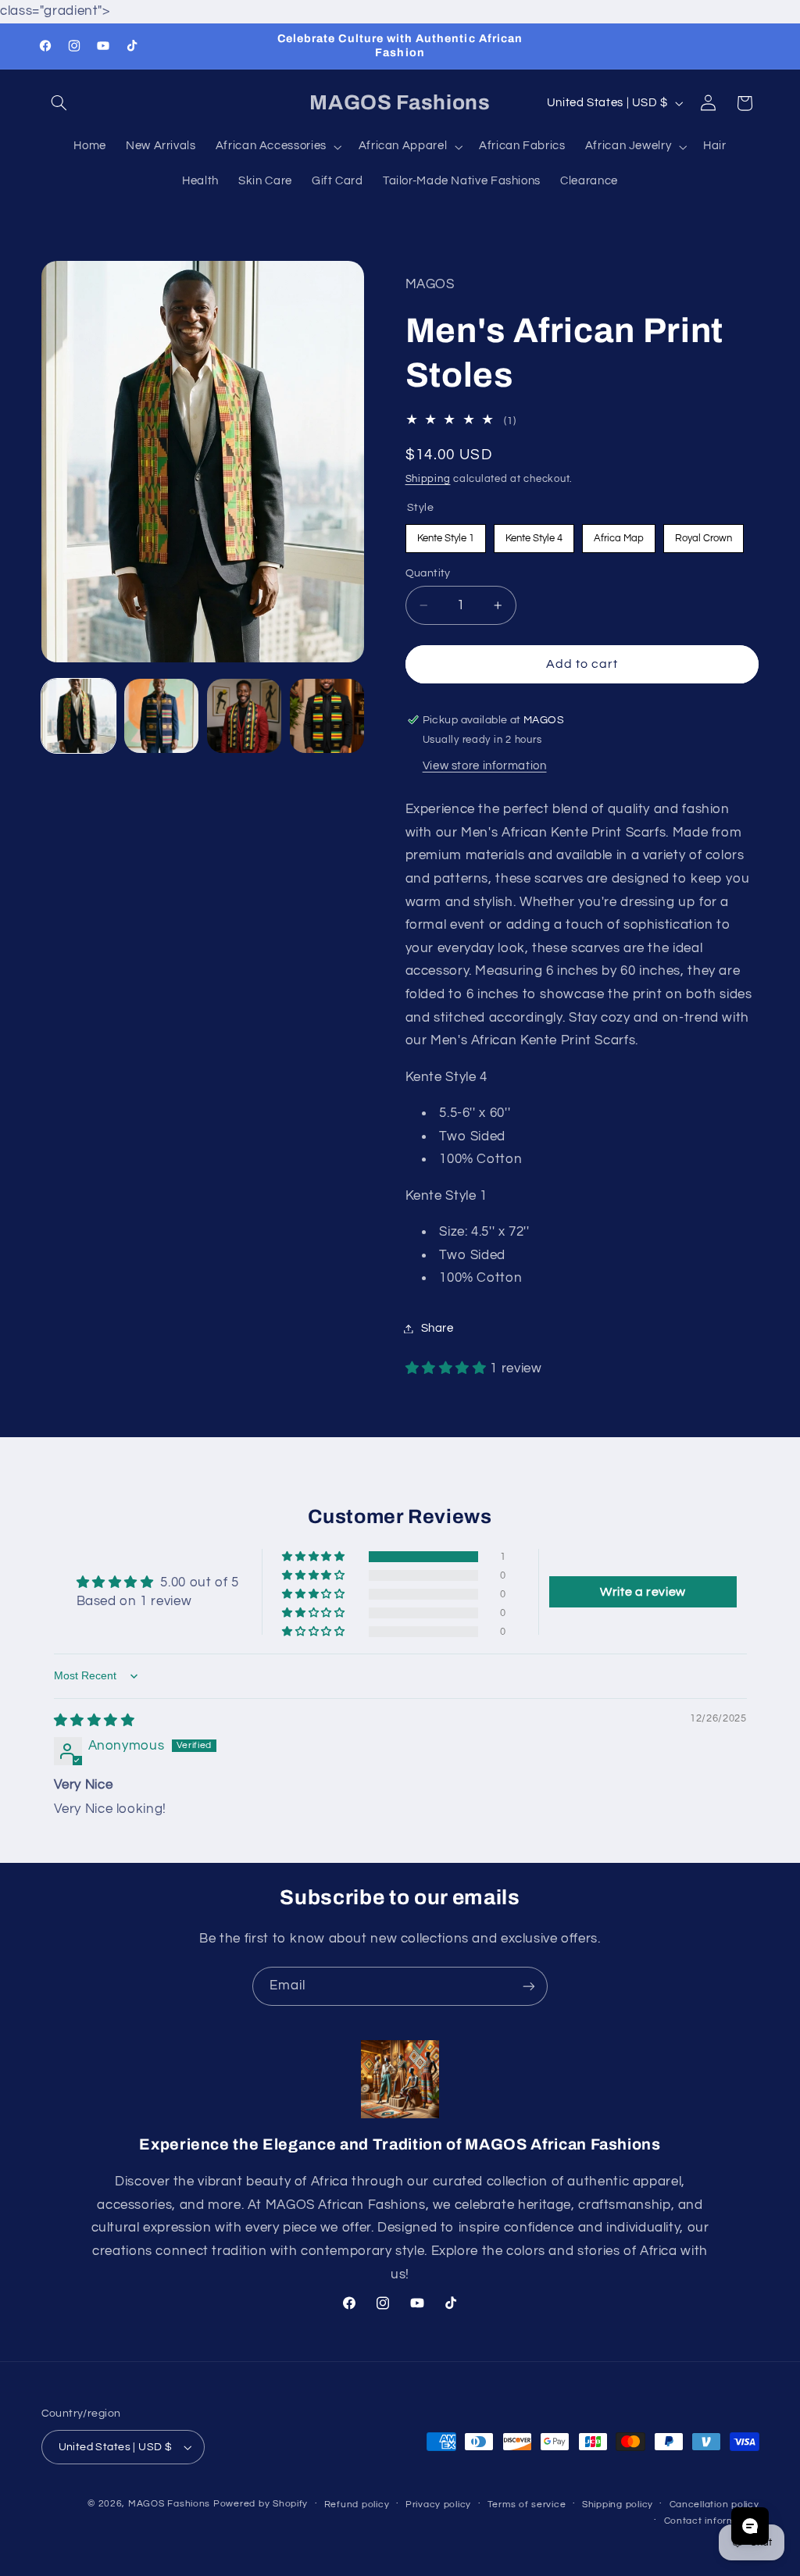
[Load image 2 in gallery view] (162, 716)
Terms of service (527, 2505)
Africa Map (618, 534)
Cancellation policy (714, 2505)
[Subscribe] (529, 1986)
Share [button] (437, 1328)
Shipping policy (618, 2505)
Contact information (712, 2521)
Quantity (428, 573)
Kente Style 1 (446, 534)
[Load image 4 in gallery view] (327, 716)
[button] (59, 103)
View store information (485, 766)
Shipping (428, 479)
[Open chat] (750, 2526)
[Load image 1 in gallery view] (79, 716)
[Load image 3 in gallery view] (245, 716)
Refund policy (357, 2505)
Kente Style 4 (534, 534)
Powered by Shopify (261, 2504)
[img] (95, 1721)
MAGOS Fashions (169, 2504)
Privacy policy (438, 2505)
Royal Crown (704, 534)
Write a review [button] (643, 1592)
